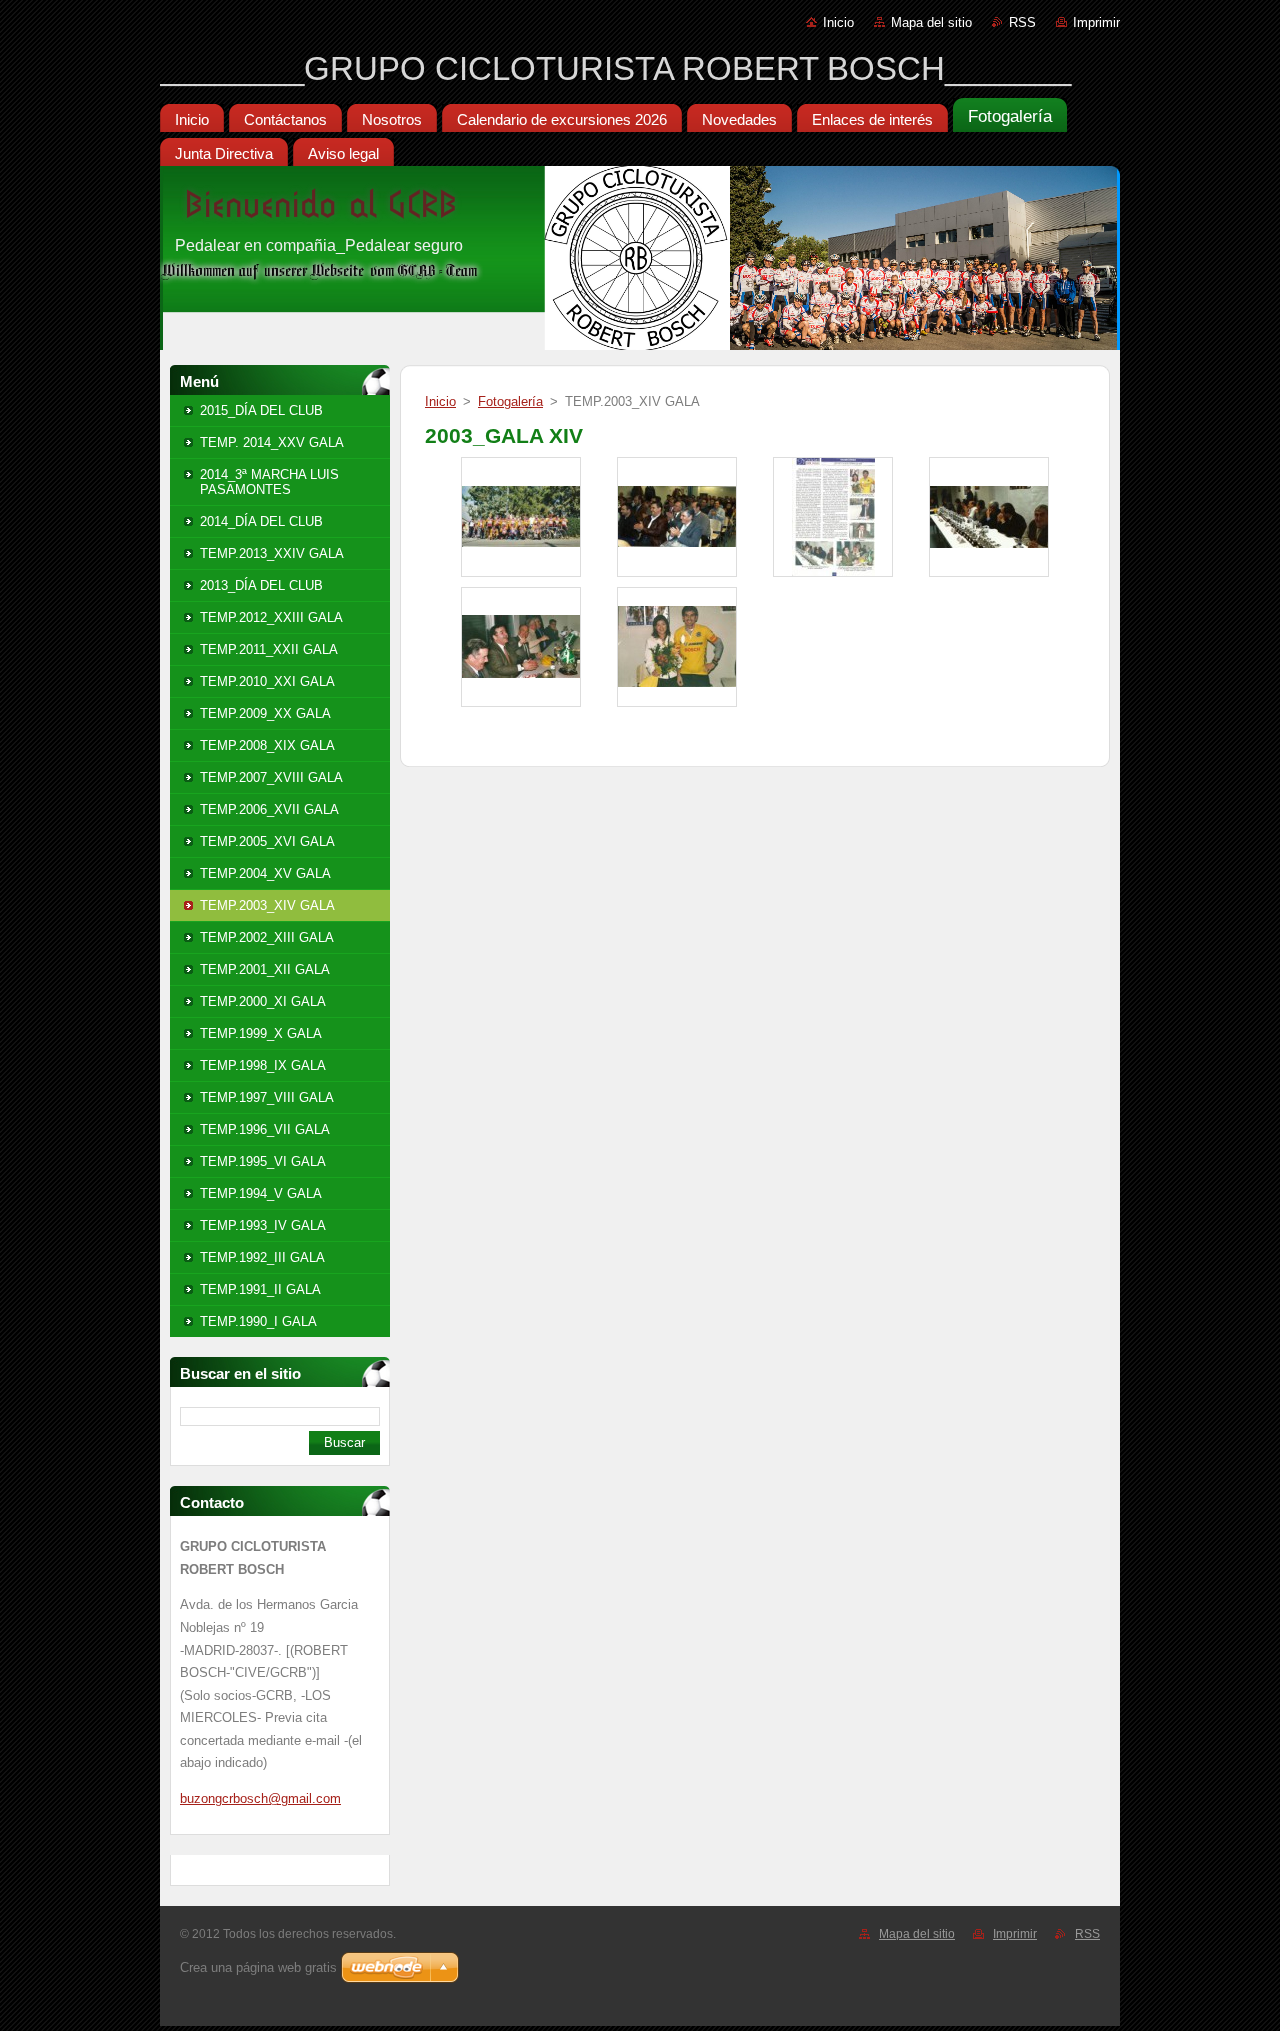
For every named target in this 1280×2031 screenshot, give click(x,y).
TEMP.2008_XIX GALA (267, 745)
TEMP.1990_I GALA (258, 1321)
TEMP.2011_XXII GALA (269, 649)
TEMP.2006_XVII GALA (269, 809)
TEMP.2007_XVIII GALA (271, 777)
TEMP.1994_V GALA (261, 1193)
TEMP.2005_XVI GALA (267, 841)
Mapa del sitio (931, 22)
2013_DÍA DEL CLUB (261, 585)
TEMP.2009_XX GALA (265, 713)
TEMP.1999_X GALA (261, 1033)
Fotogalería (510, 401)
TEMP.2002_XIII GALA (267, 937)
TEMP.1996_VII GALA (265, 1129)
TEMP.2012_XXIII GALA (271, 617)
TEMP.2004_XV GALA (265, 873)
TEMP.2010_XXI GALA (267, 681)
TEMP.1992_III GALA (262, 1257)
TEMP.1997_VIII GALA (267, 1097)
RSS (1022, 22)
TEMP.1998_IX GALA (263, 1065)
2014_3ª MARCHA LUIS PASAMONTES (269, 482)
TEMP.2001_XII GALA (265, 969)
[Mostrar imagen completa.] (521, 517)
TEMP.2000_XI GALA (263, 1001)
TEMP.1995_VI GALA (263, 1161)
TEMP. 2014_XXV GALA (272, 442)
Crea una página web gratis (258, 1967)
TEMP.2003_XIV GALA (267, 905)
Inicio (838, 22)
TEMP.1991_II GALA (260, 1289)
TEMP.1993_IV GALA (263, 1225)
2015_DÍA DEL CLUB (261, 410)
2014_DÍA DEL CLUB (261, 521)
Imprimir (1096, 22)
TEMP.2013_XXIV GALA (272, 553)
